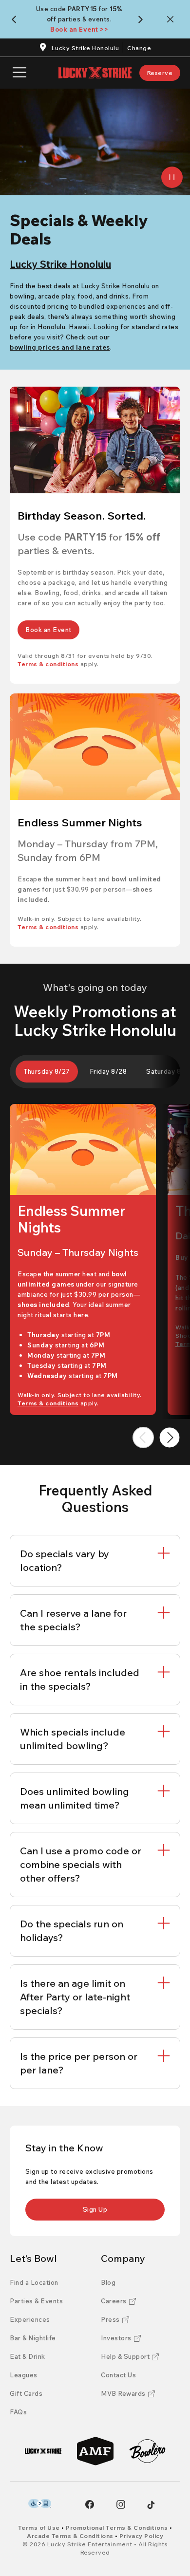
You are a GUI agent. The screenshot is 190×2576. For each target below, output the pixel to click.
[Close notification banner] (172, 19)
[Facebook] (90, 2504)
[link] (160, 73)
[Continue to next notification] (142, 19)
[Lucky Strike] (43, 2451)
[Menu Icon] (19, 73)
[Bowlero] (147, 2451)
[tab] (47, 1072)
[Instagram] (121, 2504)
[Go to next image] (170, 1437)
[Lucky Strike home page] (95, 73)
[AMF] (95, 2451)
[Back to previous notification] (16, 19)
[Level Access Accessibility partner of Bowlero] (40, 2503)
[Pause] (172, 177)
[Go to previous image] (143, 1437)
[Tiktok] (151, 2505)
